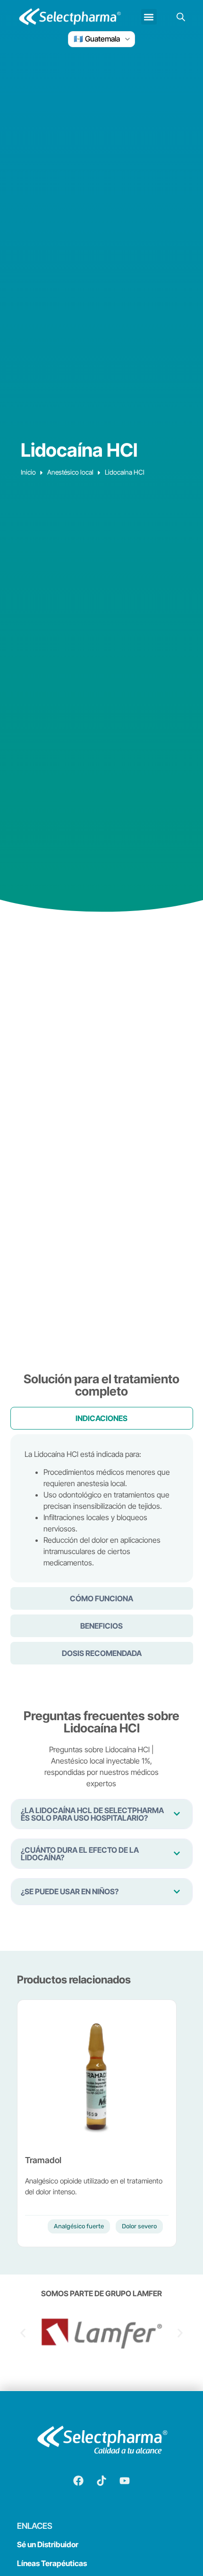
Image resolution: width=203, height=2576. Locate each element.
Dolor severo (139, 2226)
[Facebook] (78, 2481)
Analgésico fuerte (79, 2226)
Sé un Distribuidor (48, 2544)
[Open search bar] (181, 17)
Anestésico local (70, 472)
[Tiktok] (101, 2481)
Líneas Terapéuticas (52, 2563)
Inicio (28, 472)
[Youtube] (125, 2481)
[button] (149, 17)
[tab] (102, 1418)
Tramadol (43, 2160)
